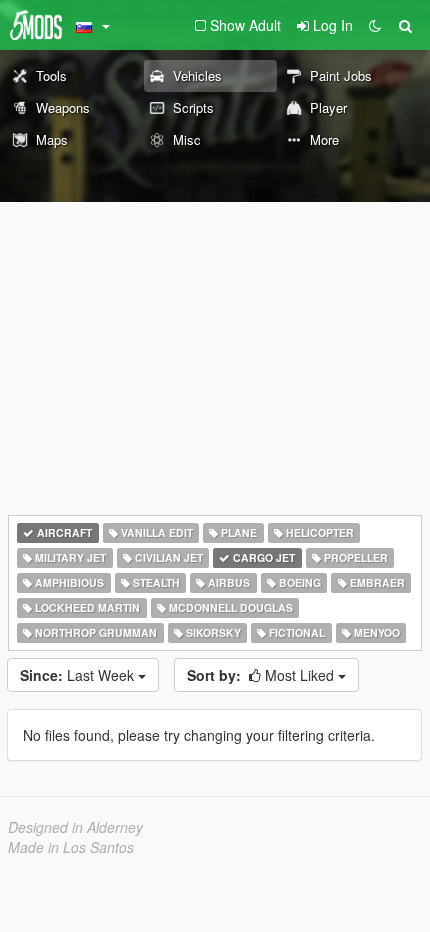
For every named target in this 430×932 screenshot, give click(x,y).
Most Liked (262, 675)
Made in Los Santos (71, 847)
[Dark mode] (375, 25)
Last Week (79, 675)
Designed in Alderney (75, 827)
